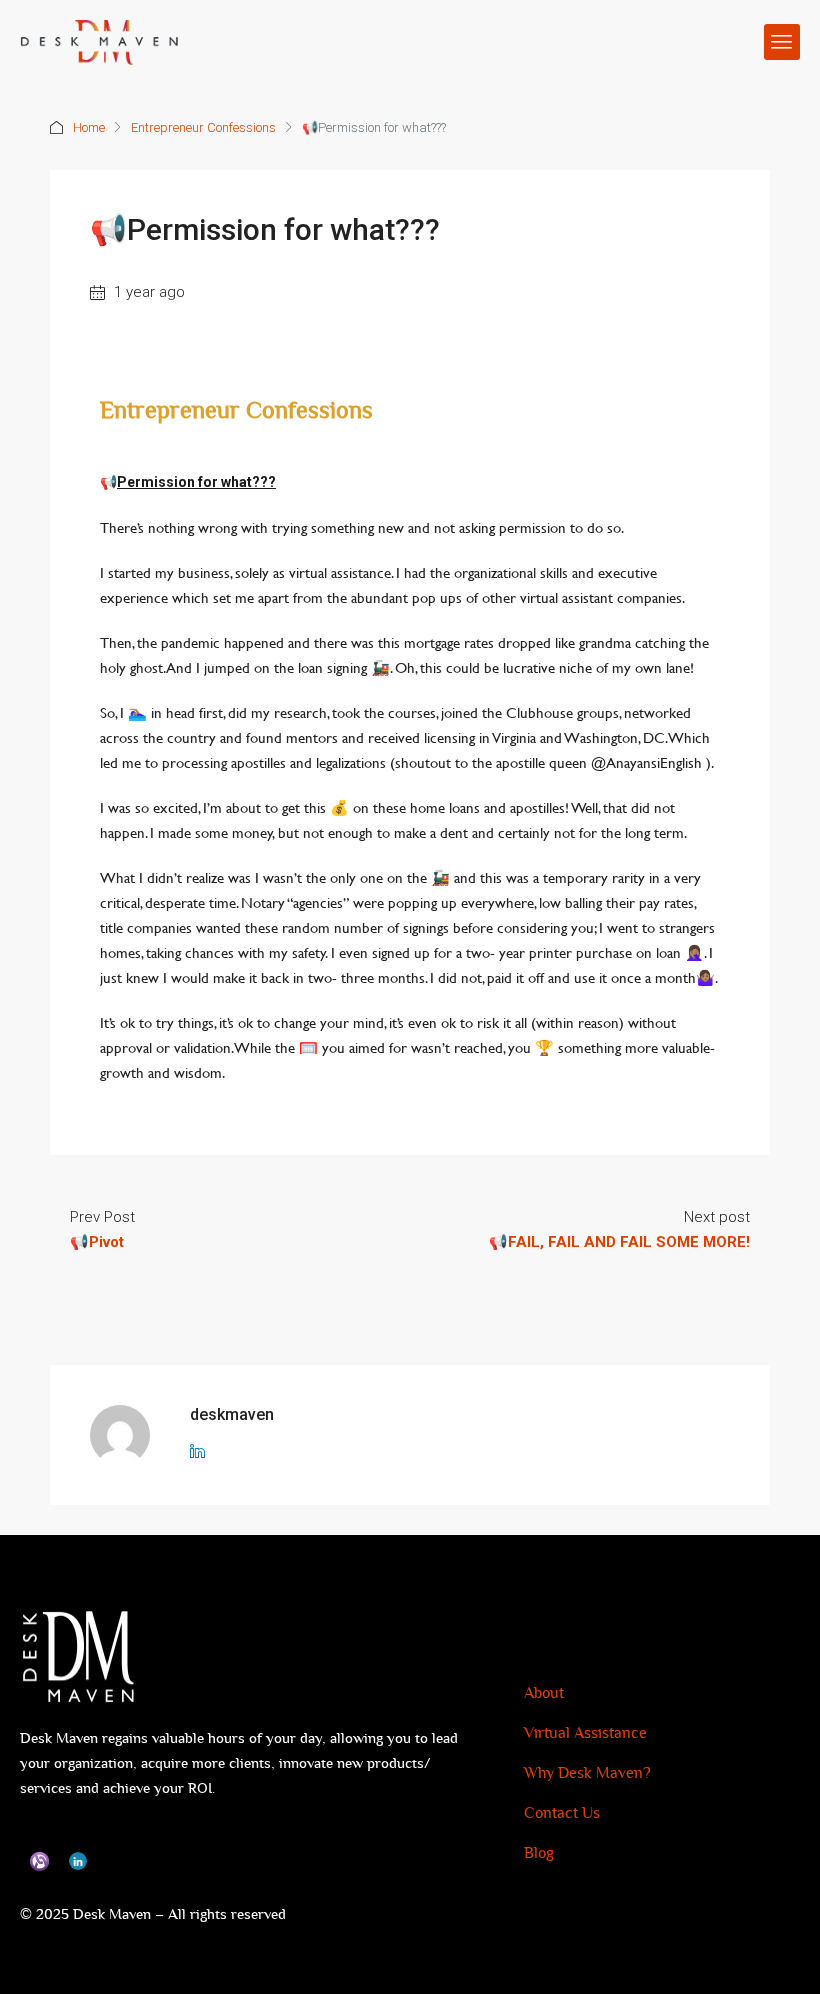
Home (89, 127)
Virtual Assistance (585, 1733)
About (544, 1693)
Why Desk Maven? (587, 1773)
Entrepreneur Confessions (203, 127)
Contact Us (562, 1813)
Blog (539, 1853)
